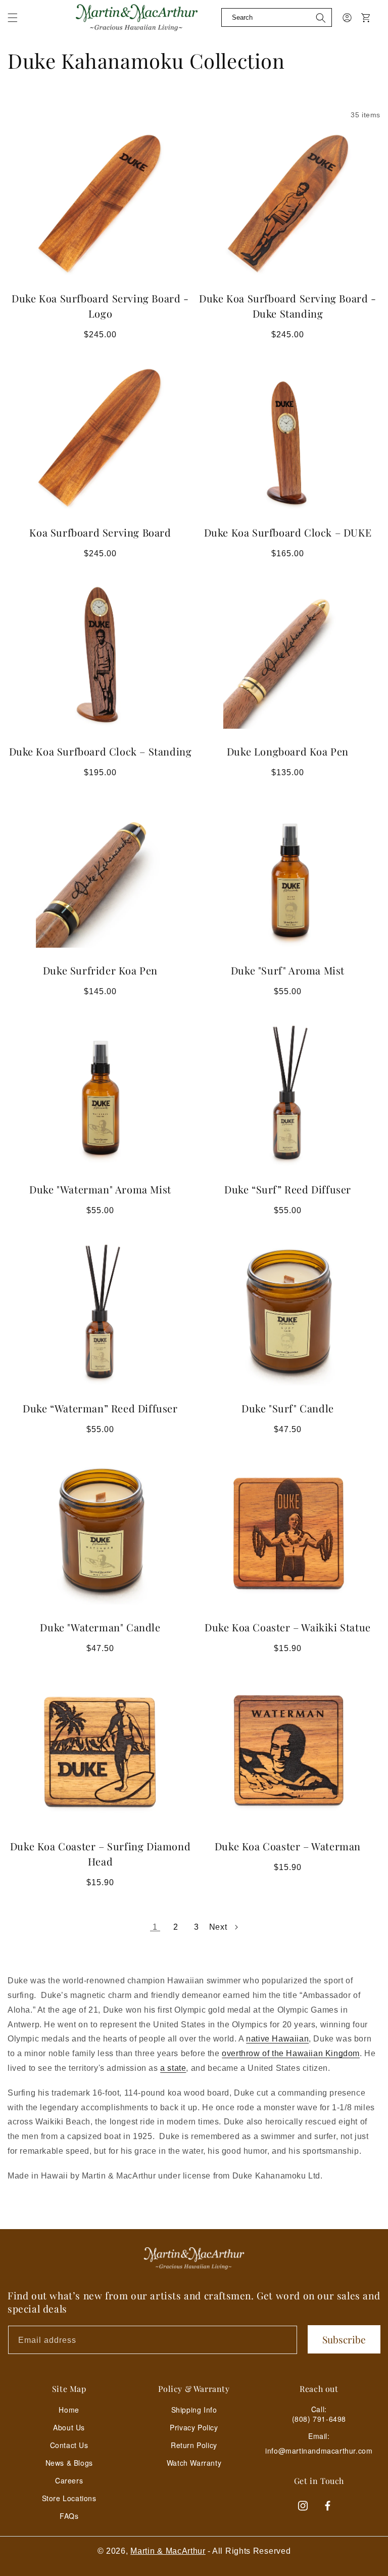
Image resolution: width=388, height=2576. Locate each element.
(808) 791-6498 (319, 2419)
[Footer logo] (194, 2258)
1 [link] (155, 1927)
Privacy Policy (194, 2427)
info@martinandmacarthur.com (319, 2451)
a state (173, 2068)
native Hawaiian (277, 2039)
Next (218, 1927)
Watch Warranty (194, 2463)
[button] (13, 18)
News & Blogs (69, 2463)
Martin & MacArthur (168, 2551)
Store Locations (69, 2498)
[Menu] (19, 25)
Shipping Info (194, 2410)
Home (69, 2410)
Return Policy (194, 2445)
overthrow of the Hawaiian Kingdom (291, 2053)
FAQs (69, 2516)
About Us (69, 2427)
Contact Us (69, 2445)
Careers (69, 2480)
